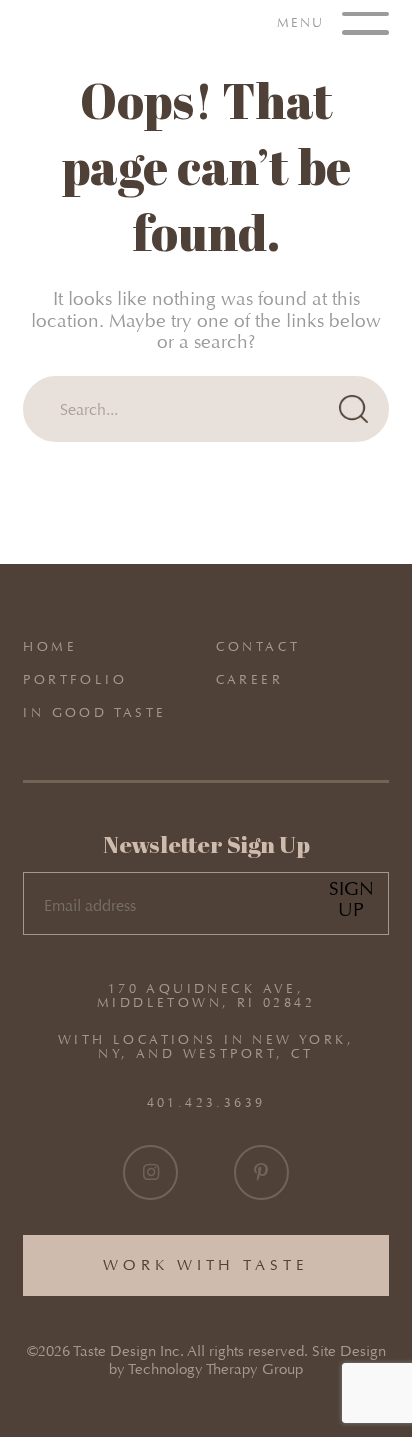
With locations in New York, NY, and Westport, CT (206, 1047)
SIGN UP (351, 899)
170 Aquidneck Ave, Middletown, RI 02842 (206, 996)
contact (258, 646)
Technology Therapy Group (215, 1369)
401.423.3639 (206, 1102)
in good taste (94, 712)
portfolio (75, 679)
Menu (303, 21)
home (50, 646)
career (249, 679)
